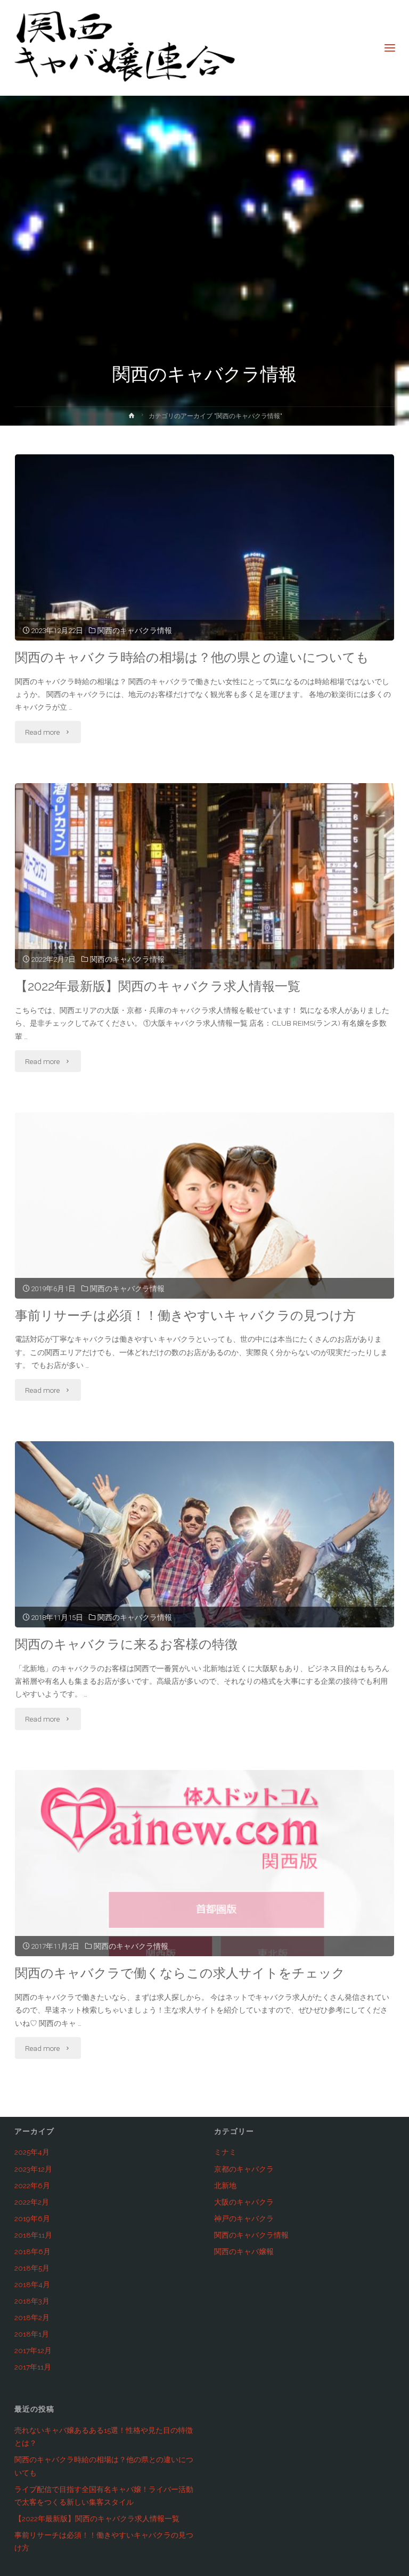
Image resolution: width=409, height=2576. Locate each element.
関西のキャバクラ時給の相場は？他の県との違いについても (192, 658)
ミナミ (225, 2152)
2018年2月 (32, 2317)
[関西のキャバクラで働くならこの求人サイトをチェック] (204, 1891)
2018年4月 (32, 2284)
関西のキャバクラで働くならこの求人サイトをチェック (180, 1973)
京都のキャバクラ (244, 2169)
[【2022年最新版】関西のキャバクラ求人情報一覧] (204, 912)
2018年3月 (32, 2301)
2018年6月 (32, 2251)
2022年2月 (32, 2202)
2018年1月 (32, 2334)
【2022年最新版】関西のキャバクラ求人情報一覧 (158, 986)
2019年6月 (32, 2218)
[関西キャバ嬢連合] (125, 48)
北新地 (225, 2186)
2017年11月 (33, 2367)
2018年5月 (32, 2268)
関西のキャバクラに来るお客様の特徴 (126, 1644)
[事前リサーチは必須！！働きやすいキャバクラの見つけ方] (204, 1239)
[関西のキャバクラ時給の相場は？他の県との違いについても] (204, 584)
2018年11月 (33, 2235)
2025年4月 (32, 2152)
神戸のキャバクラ (244, 2218)
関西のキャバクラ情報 (135, 630)
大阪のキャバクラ (244, 2202)
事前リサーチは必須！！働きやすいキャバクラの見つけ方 (185, 1316)
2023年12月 (33, 2169)
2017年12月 (33, 2350)
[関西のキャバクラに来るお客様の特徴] (204, 1567)
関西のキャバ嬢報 (244, 2251)
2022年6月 (32, 2186)
